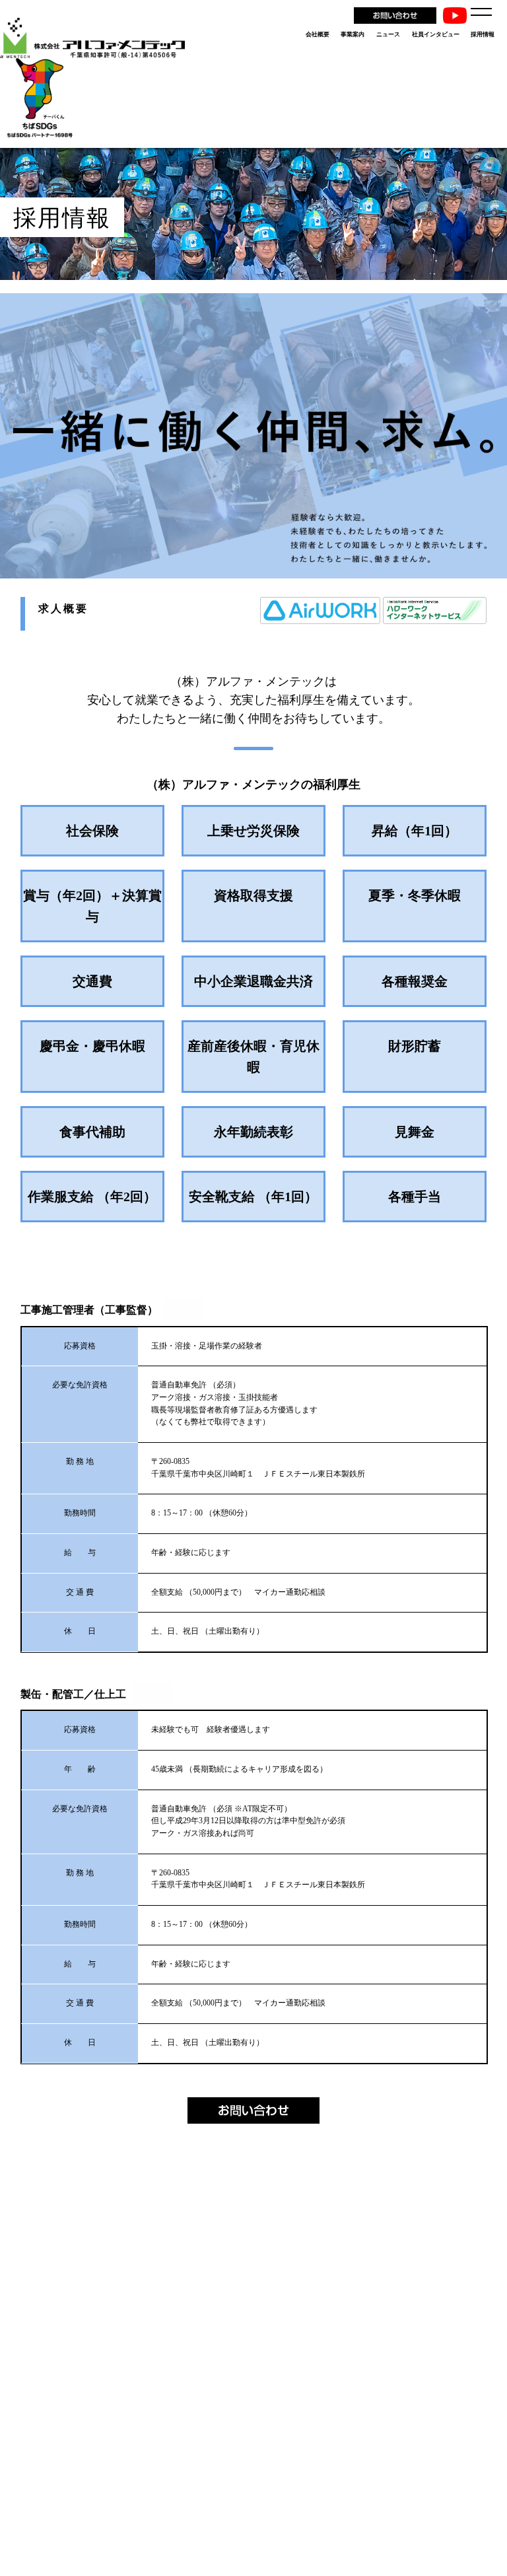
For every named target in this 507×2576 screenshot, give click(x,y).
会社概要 (318, 34)
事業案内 (353, 34)
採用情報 (483, 34)
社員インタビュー (436, 34)
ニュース (388, 34)
